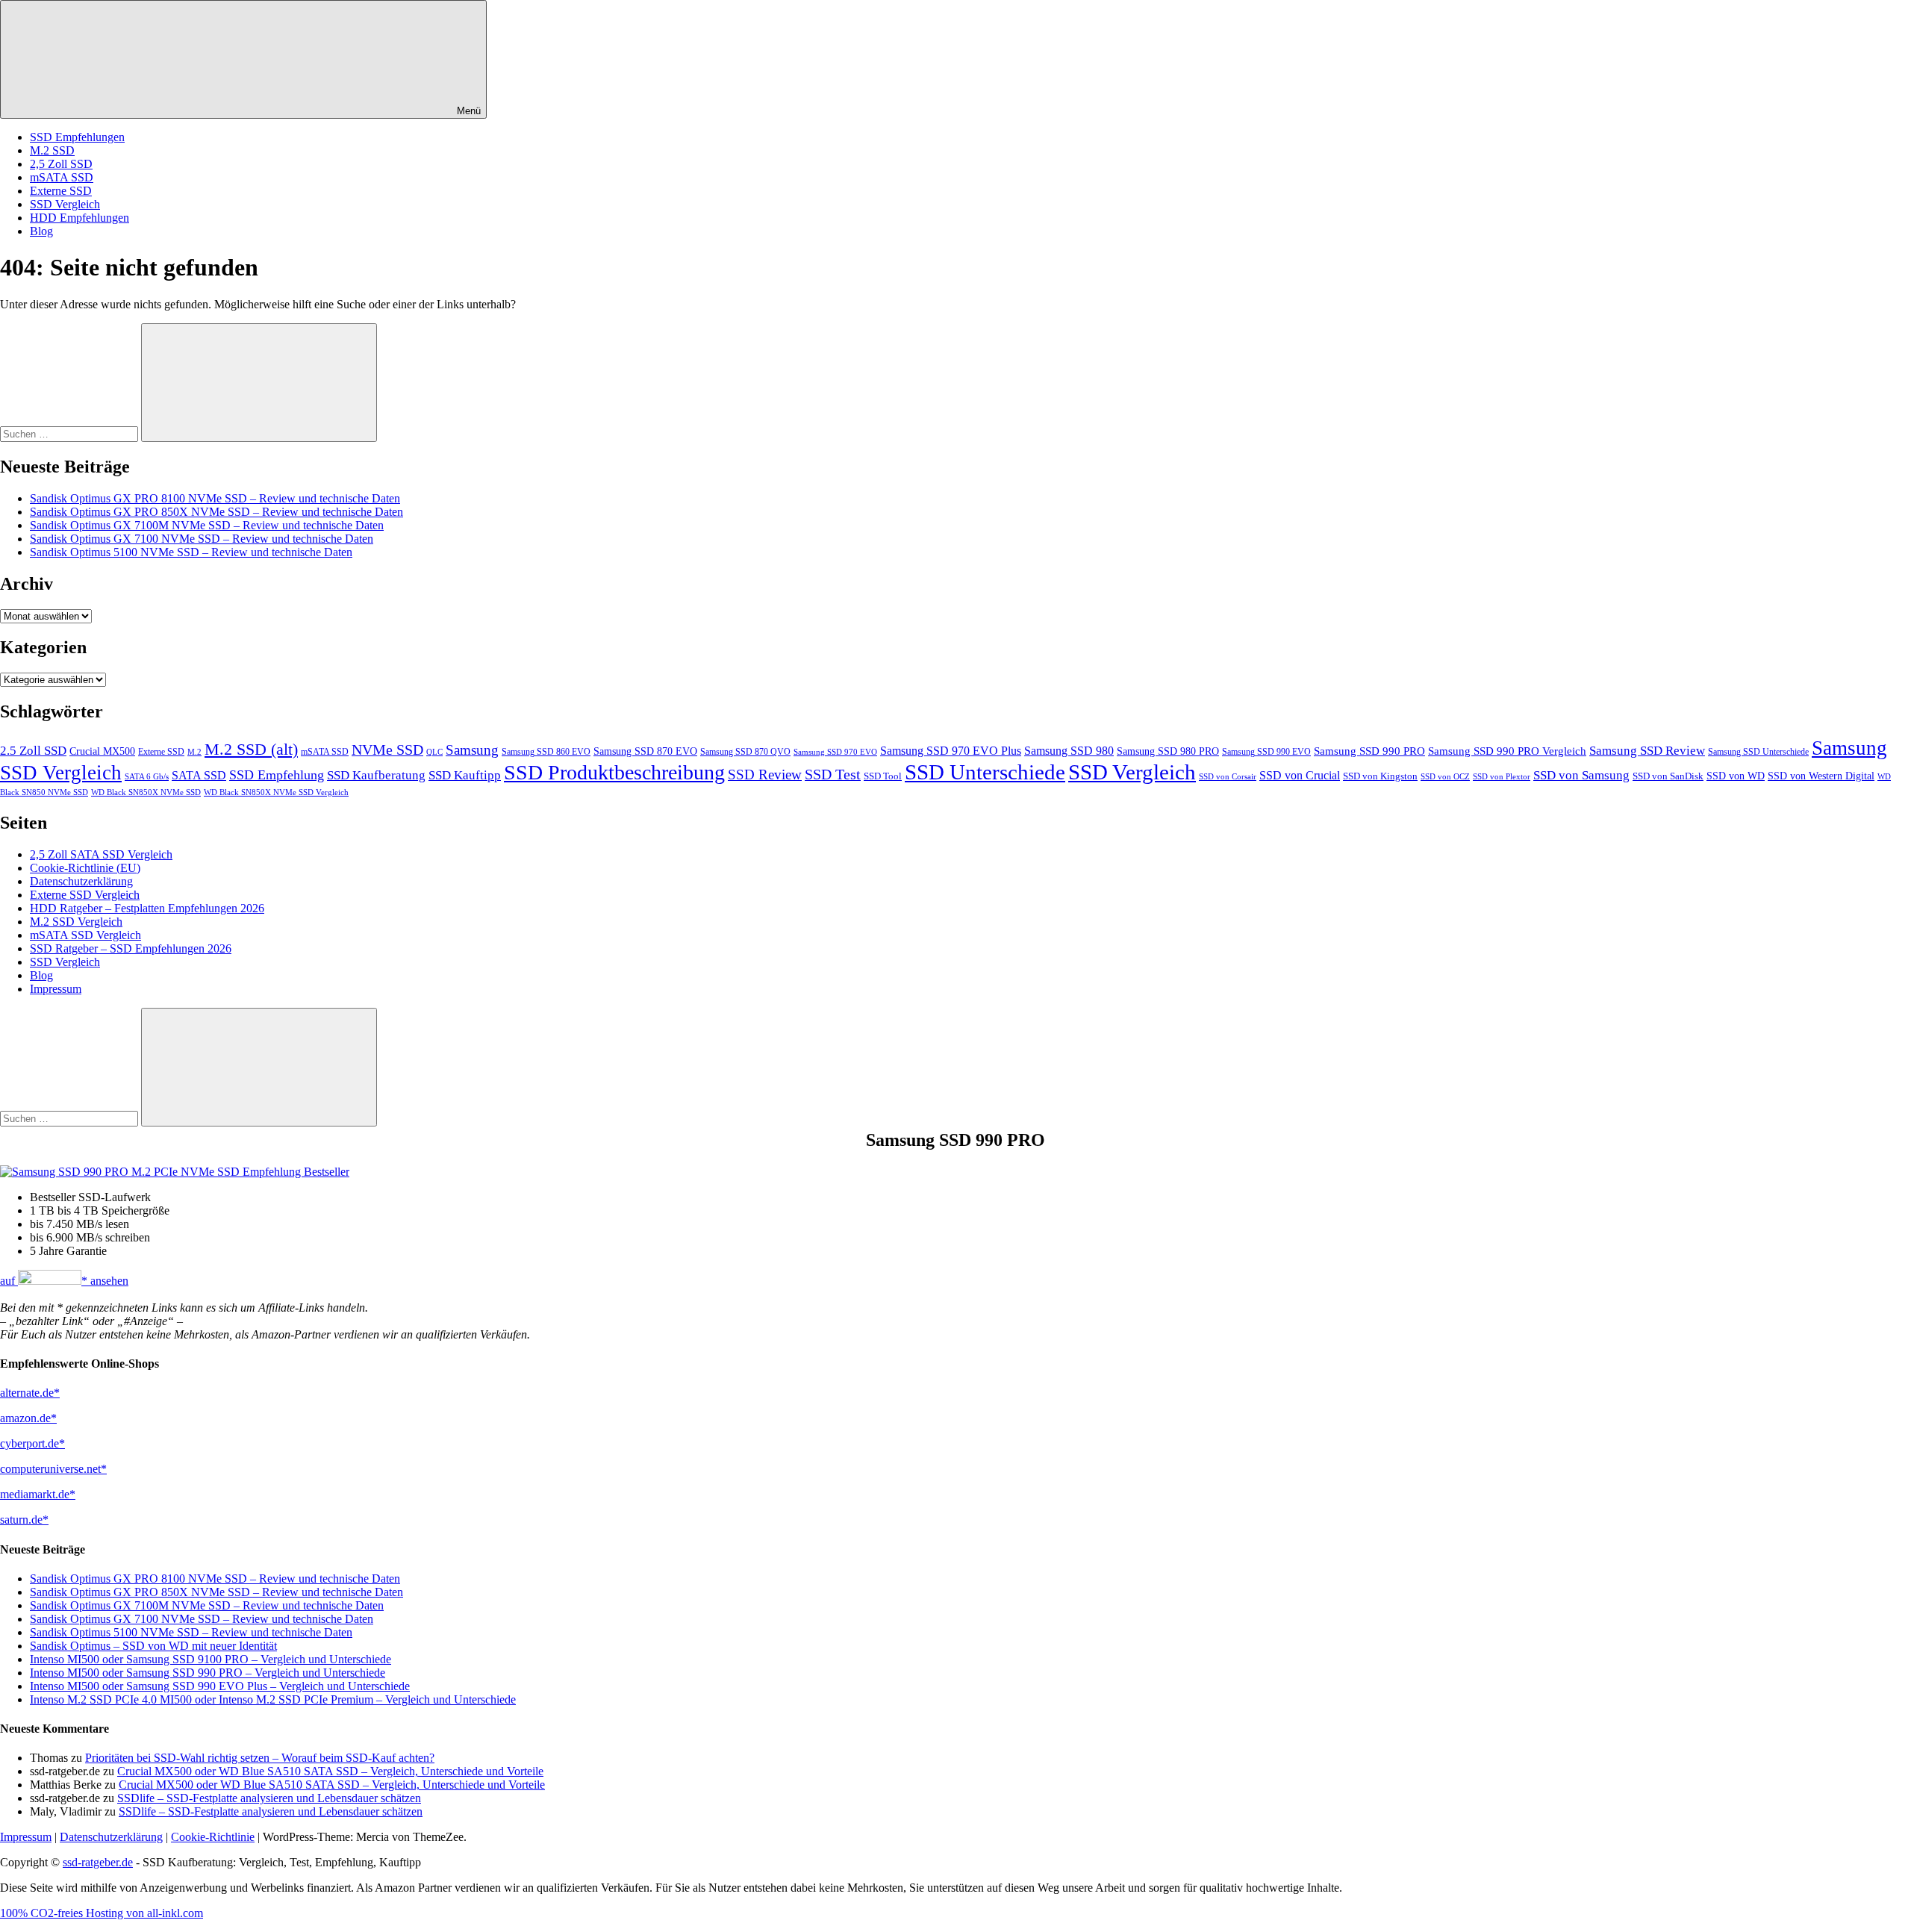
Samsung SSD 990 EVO (1266, 752)
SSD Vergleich (65, 204)
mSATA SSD (62, 177)
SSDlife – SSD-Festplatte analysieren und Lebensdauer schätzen (269, 1798)
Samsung (472, 750)
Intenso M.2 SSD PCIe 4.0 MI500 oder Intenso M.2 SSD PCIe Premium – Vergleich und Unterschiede (273, 1699)
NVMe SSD (387, 750)
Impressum (56, 989)
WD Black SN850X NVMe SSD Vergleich (276, 792)
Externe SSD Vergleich (85, 895)
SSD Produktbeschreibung (614, 772)
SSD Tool (883, 776)
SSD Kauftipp (465, 775)
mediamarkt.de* (38, 1494)
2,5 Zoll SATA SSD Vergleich (101, 854)
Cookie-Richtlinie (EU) (85, 868)
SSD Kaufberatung (376, 775)
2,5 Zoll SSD (61, 164)
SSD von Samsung (1581, 775)
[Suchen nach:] (71, 433)
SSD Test (833, 774)
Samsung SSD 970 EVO (835, 752)
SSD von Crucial (1300, 775)
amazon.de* (28, 1418)
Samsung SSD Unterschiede (1758, 752)
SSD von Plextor (1502, 777)
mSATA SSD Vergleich (85, 935)
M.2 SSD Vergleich (76, 922)
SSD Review (765, 775)
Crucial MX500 (102, 751)
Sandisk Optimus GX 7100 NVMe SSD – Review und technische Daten (202, 539)
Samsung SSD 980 (1069, 751)
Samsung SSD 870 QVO (745, 752)
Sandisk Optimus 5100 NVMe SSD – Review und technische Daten (191, 552)
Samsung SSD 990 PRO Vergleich (1507, 751)
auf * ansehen (64, 1281)
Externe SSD (61, 191)
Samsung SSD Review (1647, 751)
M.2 (194, 752)
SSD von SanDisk (1668, 776)
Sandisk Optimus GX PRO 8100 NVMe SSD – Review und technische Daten (215, 498)
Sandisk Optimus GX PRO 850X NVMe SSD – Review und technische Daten (216, 512)
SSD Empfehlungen (77, 137)
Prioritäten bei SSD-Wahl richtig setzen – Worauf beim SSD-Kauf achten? (260, 1758)
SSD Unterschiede (985, 772)
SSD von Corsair (1228, 776)
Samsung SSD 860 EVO (546, 752)
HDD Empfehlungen (80, 218)
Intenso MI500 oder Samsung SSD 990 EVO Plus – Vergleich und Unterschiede (220, 1686)
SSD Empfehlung (277, 775)
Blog (41, 231)
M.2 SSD (52, 150)
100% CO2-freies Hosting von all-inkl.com (102, 1913)
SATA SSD (199, 775)
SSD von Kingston (1380, 776)
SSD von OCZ (1445, 777)
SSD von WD (1736, 776)
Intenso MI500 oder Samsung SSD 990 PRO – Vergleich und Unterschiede (208, 1673)
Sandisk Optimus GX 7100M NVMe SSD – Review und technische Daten (207, 525)
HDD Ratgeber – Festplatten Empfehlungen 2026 (147, 908)
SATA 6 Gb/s (147, 777)
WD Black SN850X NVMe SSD (146, 792)
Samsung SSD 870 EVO (645, 751)
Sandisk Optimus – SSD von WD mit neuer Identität (153, 1646)
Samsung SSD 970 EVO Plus (951, 751)
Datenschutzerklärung (81, 881)
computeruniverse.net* (53, 1469)
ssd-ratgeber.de (98, 1862)
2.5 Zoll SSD (33, 751)
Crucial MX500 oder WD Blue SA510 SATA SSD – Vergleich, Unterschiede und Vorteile (330, 1771)
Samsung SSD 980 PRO (1168, 751)
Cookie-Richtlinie (213, 1837)
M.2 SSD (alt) (251, 750)
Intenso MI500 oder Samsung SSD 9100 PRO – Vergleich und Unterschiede (211, 1659)
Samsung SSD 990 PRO (1369, 751)
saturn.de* (24, 1520)
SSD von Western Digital (1821, 776)
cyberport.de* (32, 1443)
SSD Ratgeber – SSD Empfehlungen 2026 (131, 948)
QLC (434, 752)
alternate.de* (30, 1393)
